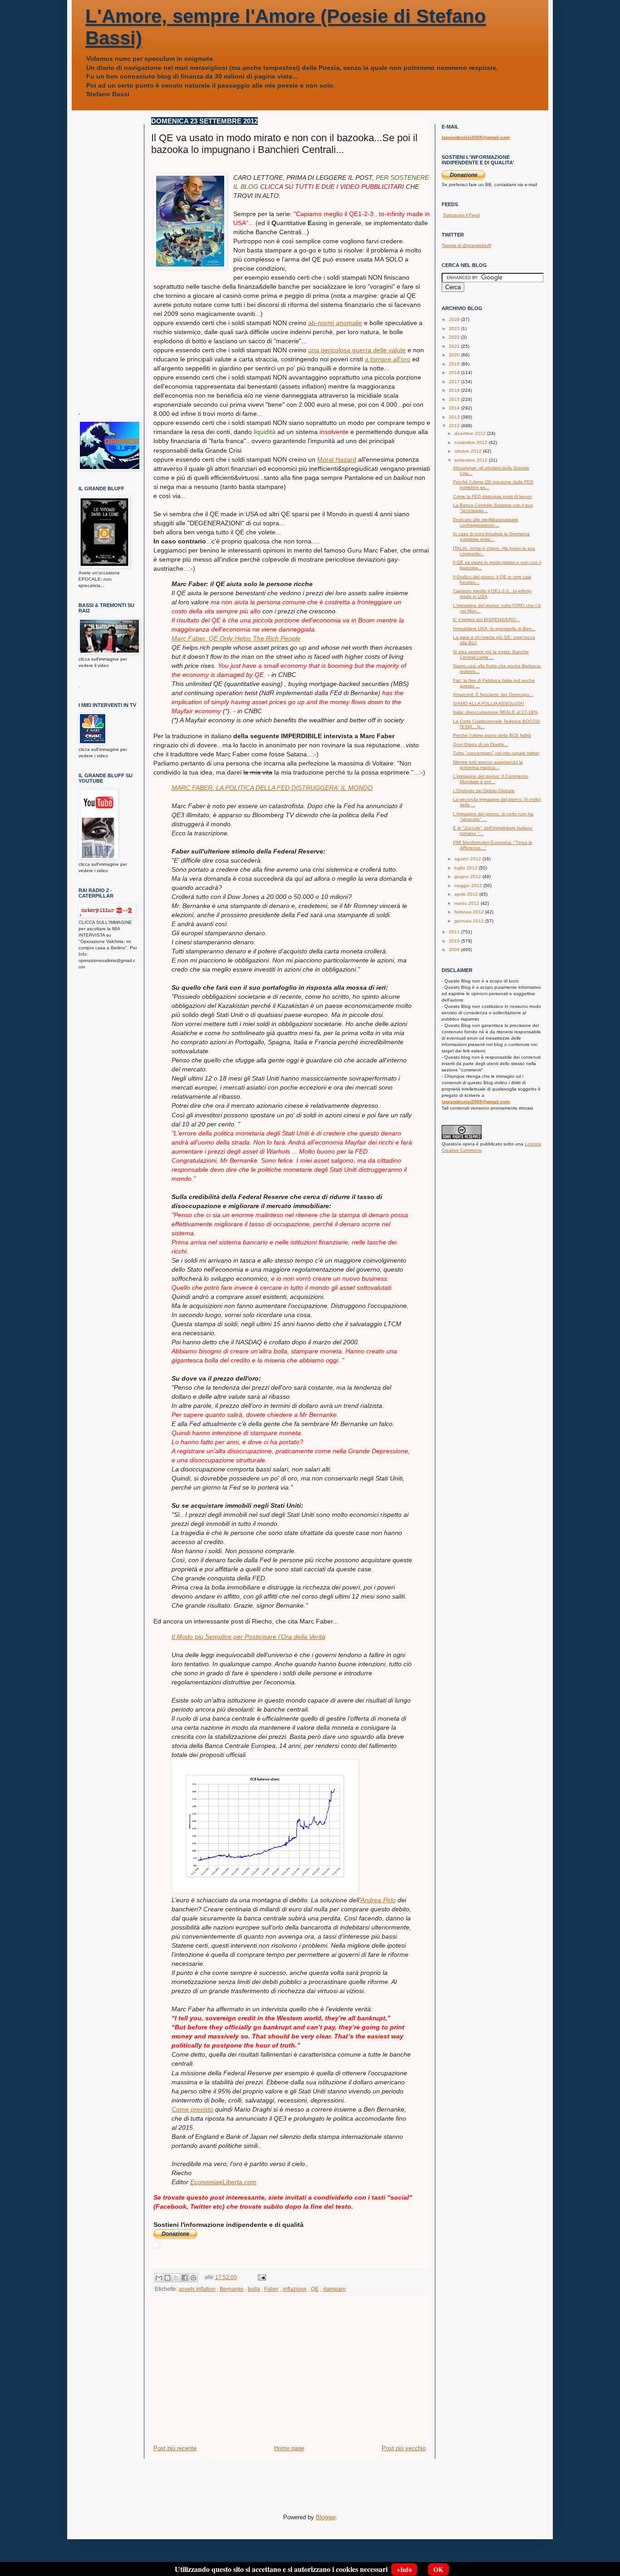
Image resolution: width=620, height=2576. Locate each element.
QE (315, 2289)
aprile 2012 (467, 894)
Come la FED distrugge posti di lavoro (492, 496)
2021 (455, 346)
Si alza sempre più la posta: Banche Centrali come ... (491, 654)
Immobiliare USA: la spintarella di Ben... (494, 629)
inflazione (295, 2289)
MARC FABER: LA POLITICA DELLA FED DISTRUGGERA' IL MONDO (272, 788)
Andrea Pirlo (378, 1900)
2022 (455, 337)
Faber (271, 2289)
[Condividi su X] (176, 2278)
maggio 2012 (469, 886)
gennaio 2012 (470, 921)
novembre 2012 (472, 442)
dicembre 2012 (471, 433)
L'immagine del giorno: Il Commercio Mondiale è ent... (491, 779)
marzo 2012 (467, 903)
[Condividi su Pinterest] (193, 2278)
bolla (254, 2289)
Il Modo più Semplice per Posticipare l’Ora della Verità (248, 1637)
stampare (334, 2289)
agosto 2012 (468, 859)
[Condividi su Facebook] (185, 2278)
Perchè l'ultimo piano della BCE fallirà (492, 735)
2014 (455, 408)
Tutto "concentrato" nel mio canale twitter (496, 753)
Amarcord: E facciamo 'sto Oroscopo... (493, 694)
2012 (455, 426)
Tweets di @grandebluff (466, 245)
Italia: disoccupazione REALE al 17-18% (495, 712)
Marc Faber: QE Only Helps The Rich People (236, 638)
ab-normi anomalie (335, 323)
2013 (455, 417)
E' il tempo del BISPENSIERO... (486, 619)
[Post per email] (261, 2277)
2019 (455, 364)
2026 (455, 319)
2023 (455, 328)
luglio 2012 (467, 868)
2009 (455, 950)
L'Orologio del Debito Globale (484, 791)
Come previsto (192, 2109)
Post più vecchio (404, 2448)
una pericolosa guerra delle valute (357, 350)
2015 (455, 399)
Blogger (326, 2517)
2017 (455, 382)
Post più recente (175, 2448)
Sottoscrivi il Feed (461, 215)
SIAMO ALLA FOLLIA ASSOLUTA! (489, 703)
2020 (455, 355)
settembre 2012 (472, 460)
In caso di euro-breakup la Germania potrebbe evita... (491, 536)
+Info (404, 2569)
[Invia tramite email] (159, 2278)
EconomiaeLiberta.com (223, 2182)
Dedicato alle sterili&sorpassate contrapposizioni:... (486, 522)
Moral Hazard (337, 459)
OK (438, 2569)
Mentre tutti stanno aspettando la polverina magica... (488, 765)
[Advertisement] (290, 2376)
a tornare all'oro (388, 359)
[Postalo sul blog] (167, 2278)
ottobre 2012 (469, 451)
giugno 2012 (468, 876)
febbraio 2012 (470, 912)
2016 (455, 390)
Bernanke (232, 2289)
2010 (455, 941)
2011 (455, 932)
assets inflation (197, 2289)
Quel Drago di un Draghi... (480, 744)
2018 (455, 373)
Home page (289, 2448)
